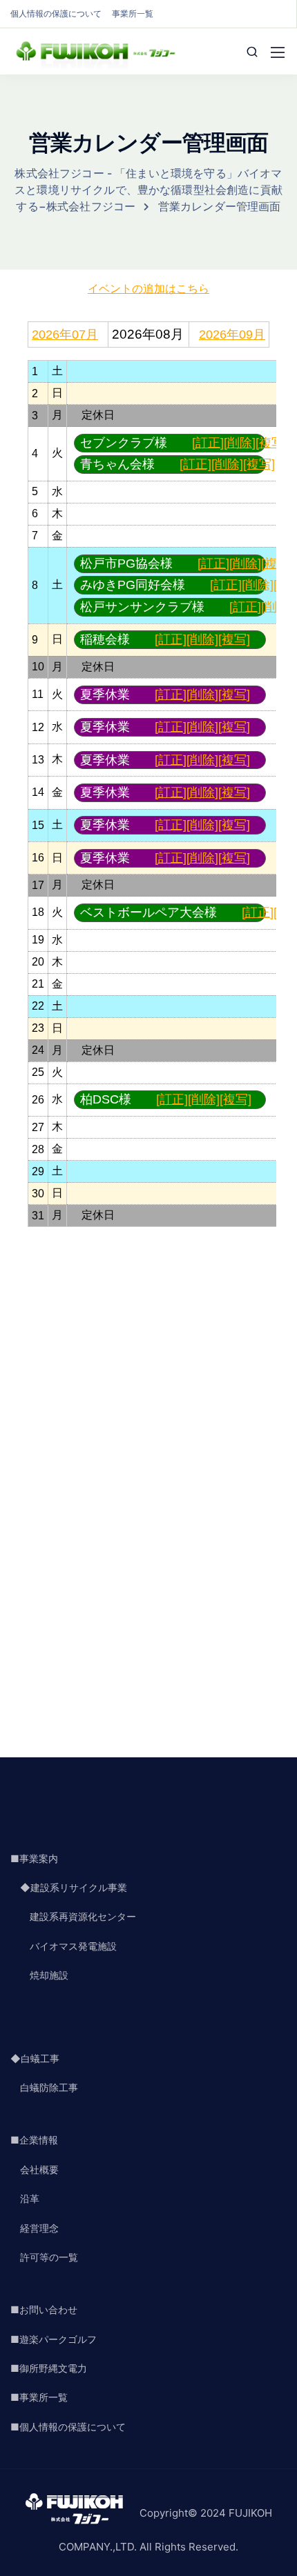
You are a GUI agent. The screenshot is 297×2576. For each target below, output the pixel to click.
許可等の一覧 (44, 2257)
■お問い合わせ (44, 2309)
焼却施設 (39, 1975)
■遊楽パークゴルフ (54, 2339)
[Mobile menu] (278, 52)
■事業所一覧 (39, 2397)
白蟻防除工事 (44, 2087)
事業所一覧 (133, 13)
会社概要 (35, 2169)
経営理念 (35, 2228)
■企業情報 (34, 2140)
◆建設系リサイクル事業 (69, 1887)
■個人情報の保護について (68, 2427)
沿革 (25, 2198)
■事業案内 (34, 1858)
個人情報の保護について (56, 13)
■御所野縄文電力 (49, 2368)
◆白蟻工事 (35, 2058)
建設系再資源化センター (73, 1916)
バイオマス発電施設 (64, 1946)
